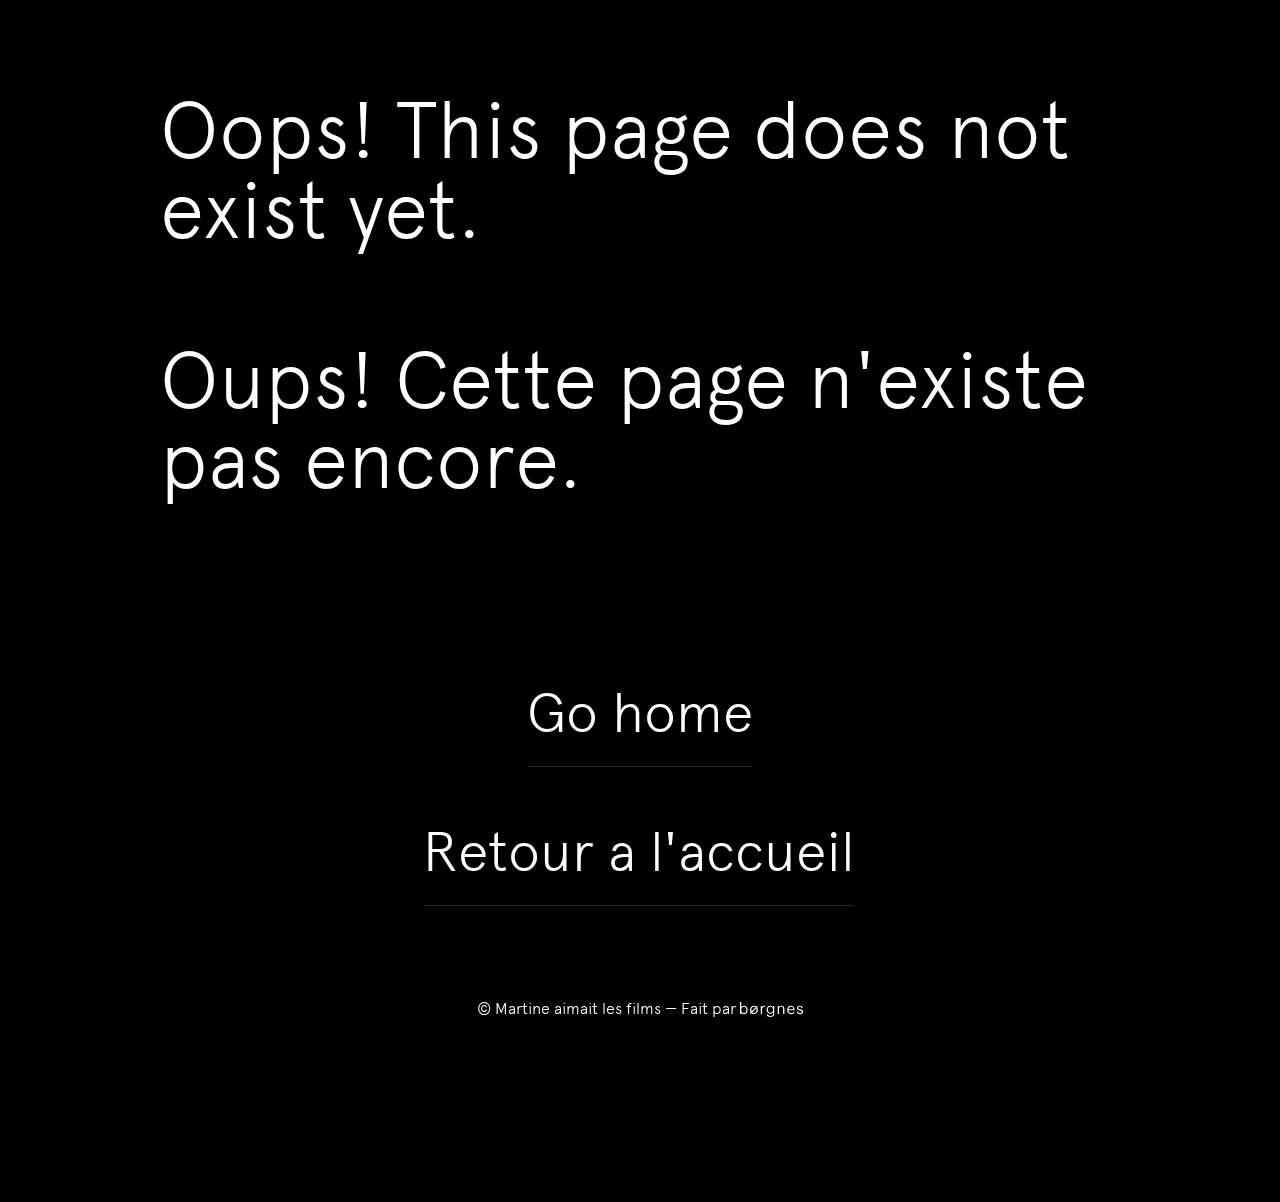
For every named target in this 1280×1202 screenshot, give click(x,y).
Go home (640, 713)
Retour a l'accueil (638, 852)
